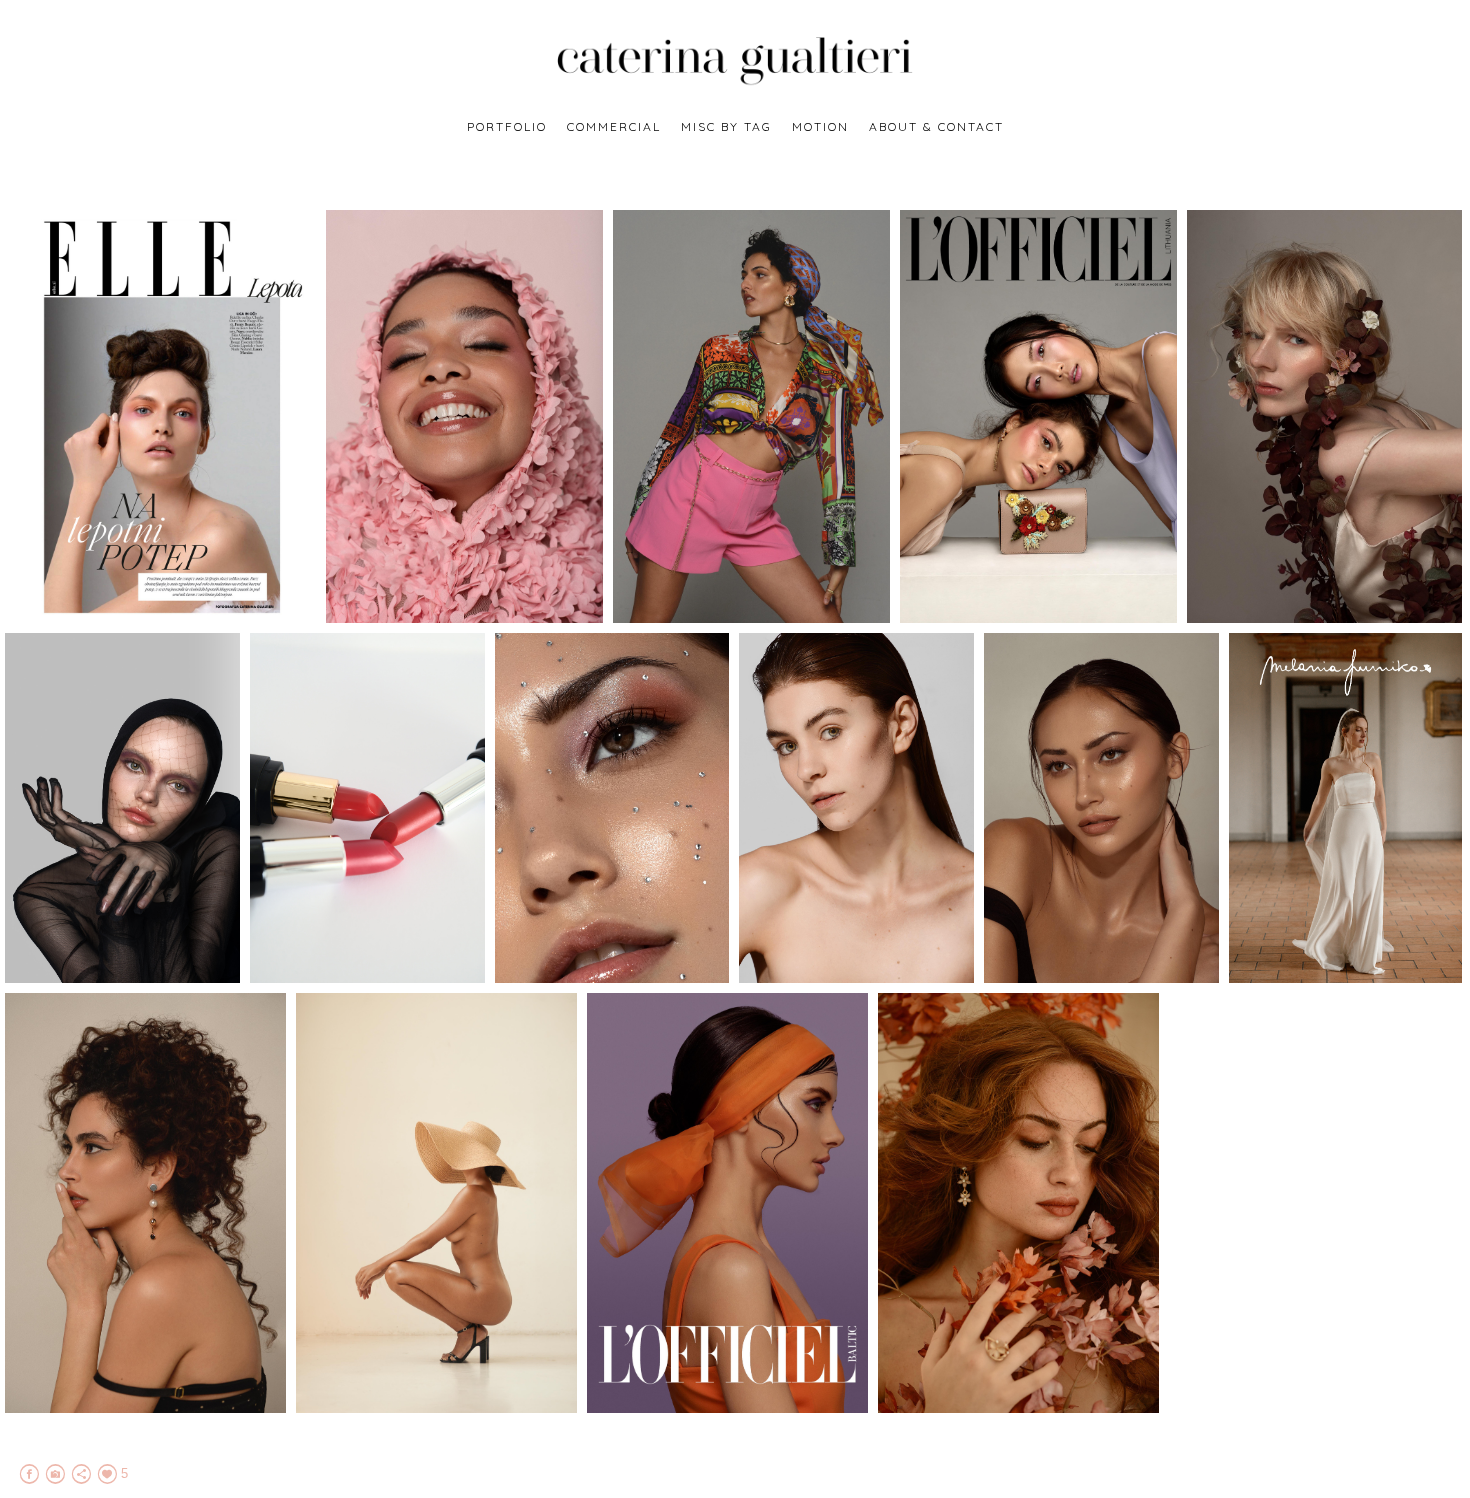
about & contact (936, 126)
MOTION (820, 126)
